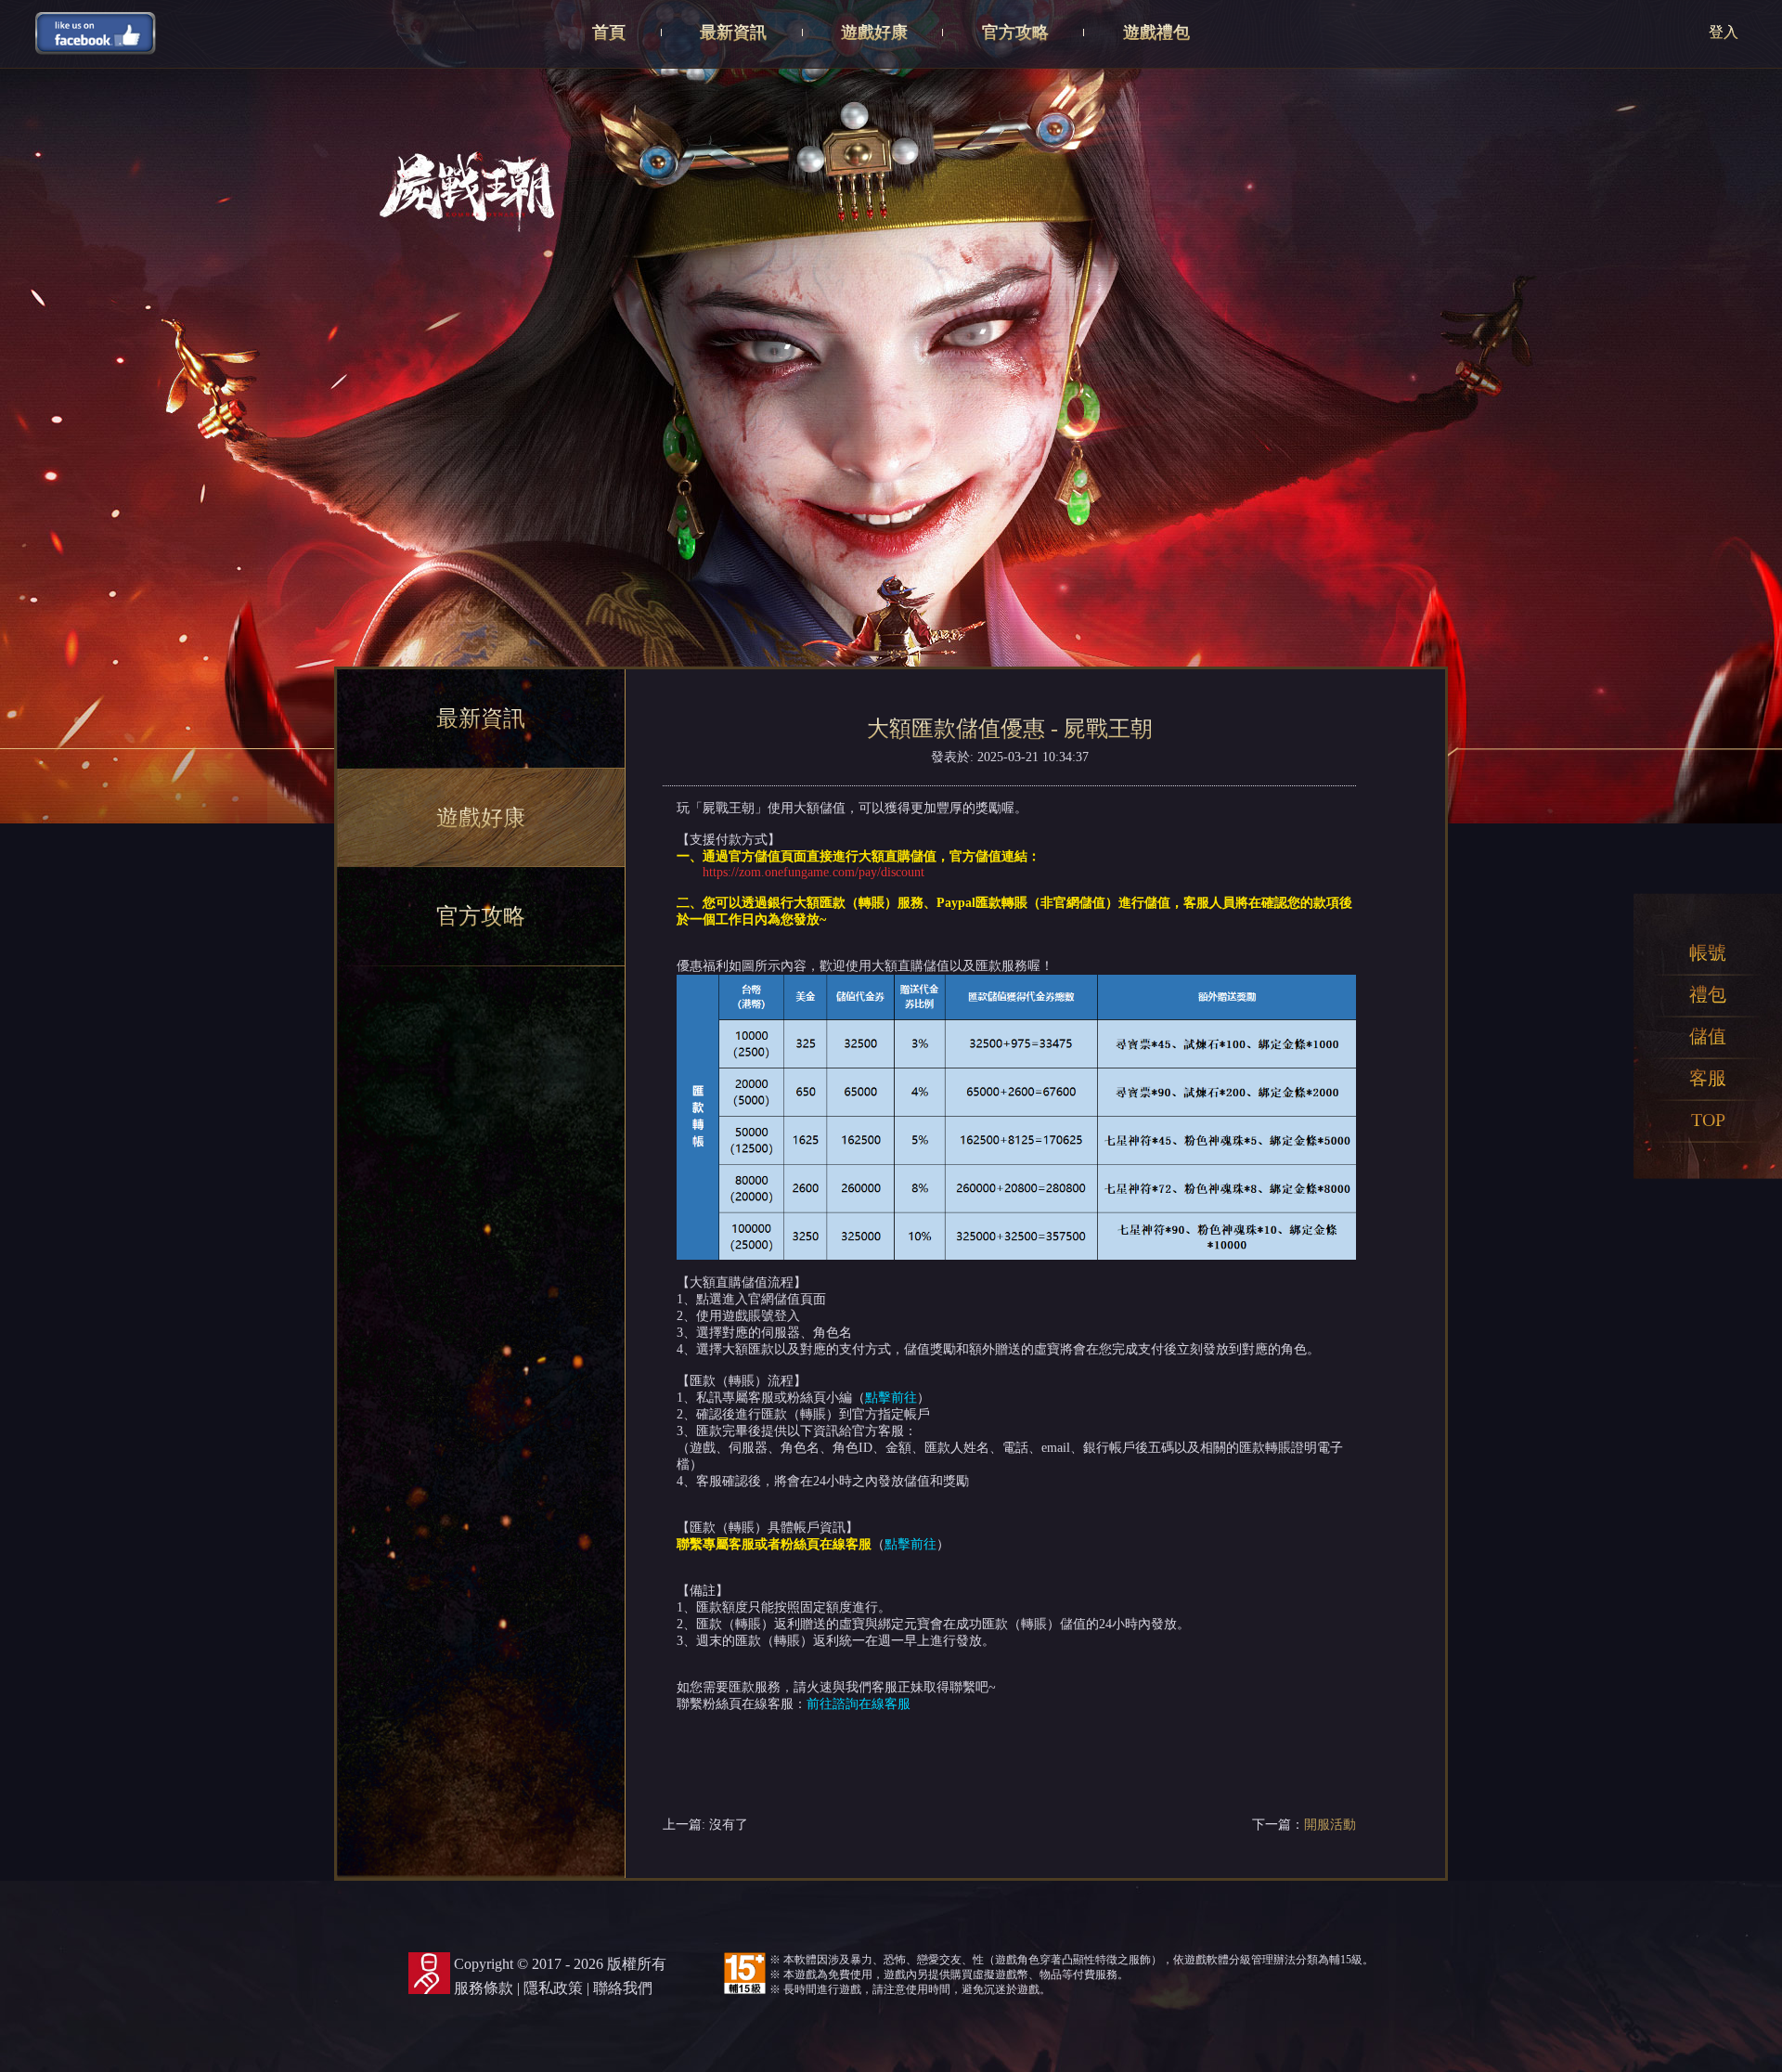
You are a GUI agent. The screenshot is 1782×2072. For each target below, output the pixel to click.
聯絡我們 (623, 1988)
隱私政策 (553, 1988)
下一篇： (1304, 1825)
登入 (1724, 32)
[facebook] (96, 32)
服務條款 (484, 1988)
